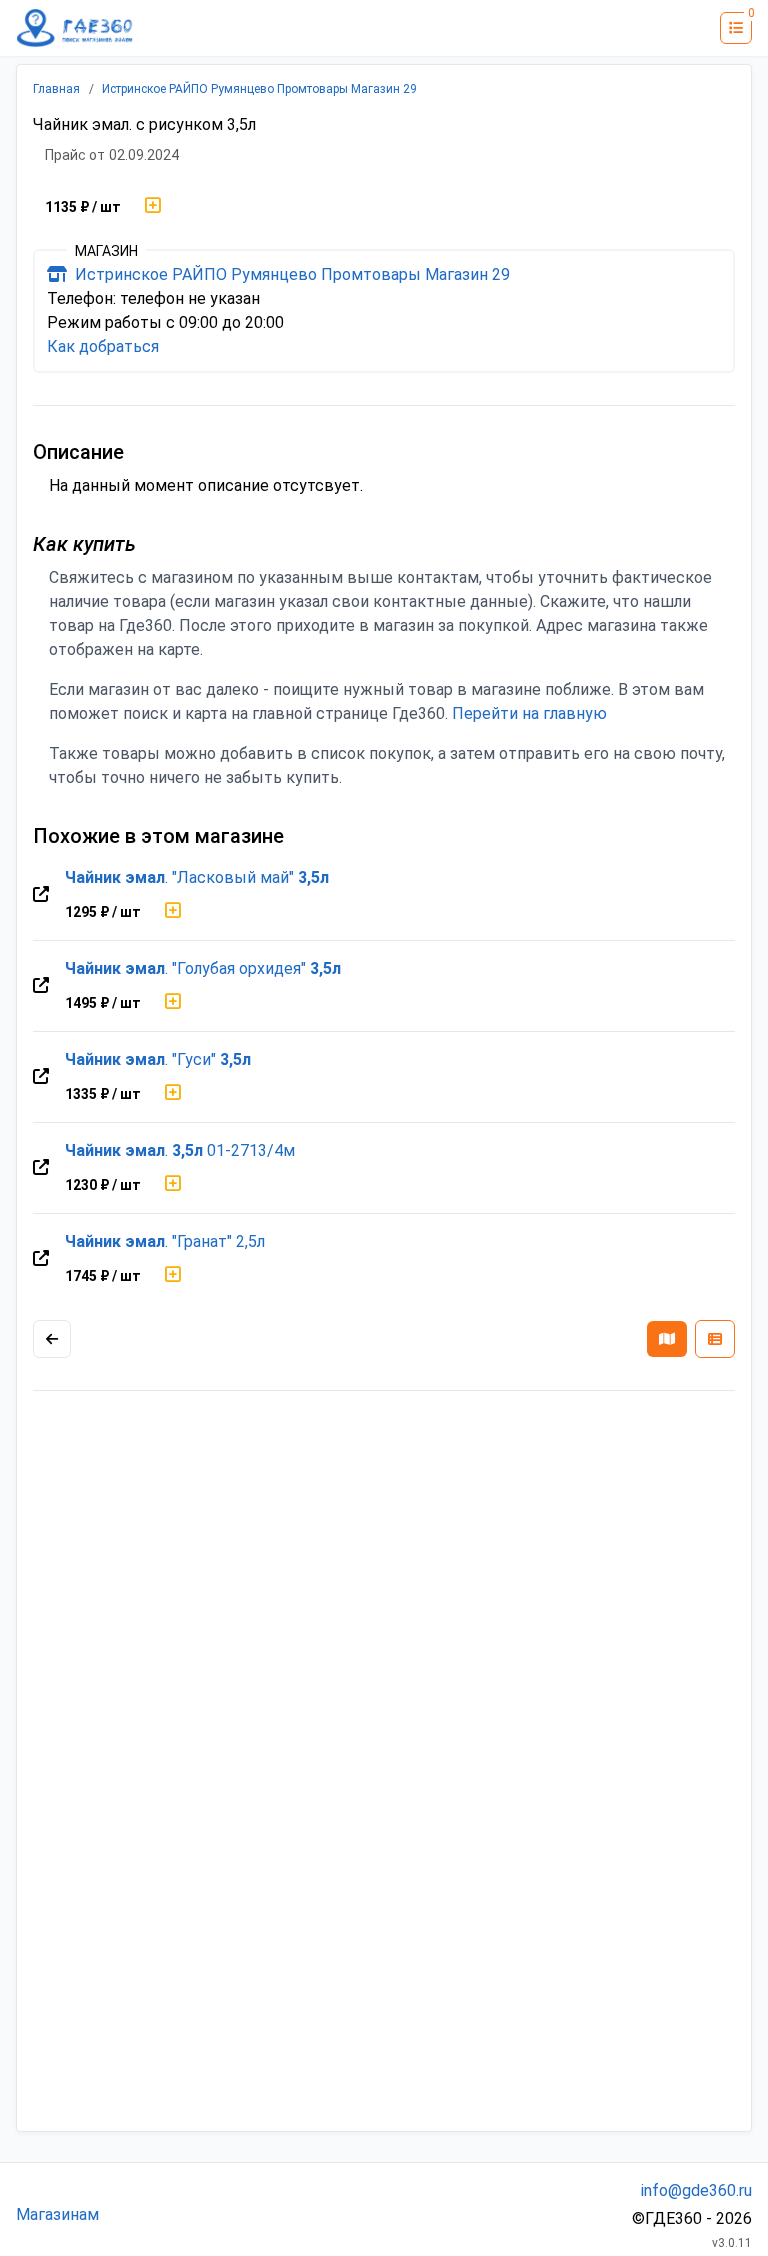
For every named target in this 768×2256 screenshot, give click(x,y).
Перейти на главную (529, 713)
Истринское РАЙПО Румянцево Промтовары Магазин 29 (259, 89)
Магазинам (57, 2214)
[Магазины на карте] (667, 1339)
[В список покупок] (153, 207)
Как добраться (103, 346)
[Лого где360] (75, 28)
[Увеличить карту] (52, 1339)
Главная (56, 89)
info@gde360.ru (696, 2190)
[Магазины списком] (715, 1339)
